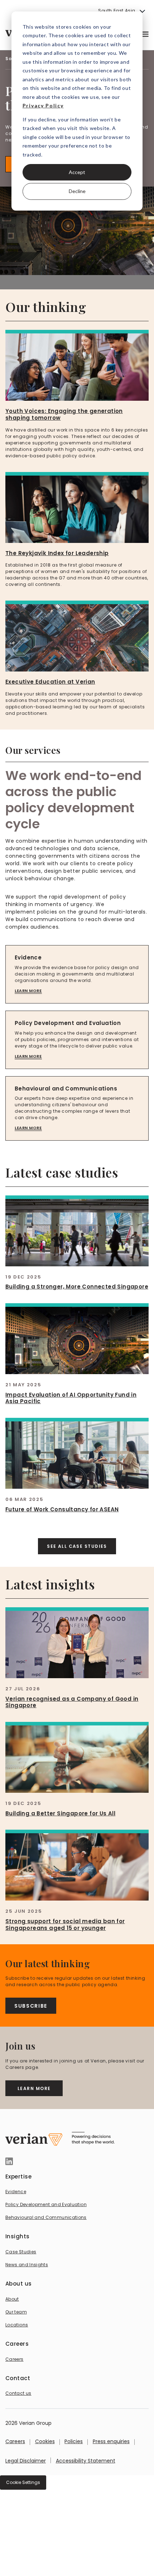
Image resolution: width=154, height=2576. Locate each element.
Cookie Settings (23, 2482)
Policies (74, 2441)
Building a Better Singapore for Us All (60, 1813)
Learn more (28, 991)
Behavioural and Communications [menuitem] (46, 2217)
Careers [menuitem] (15, 2359)
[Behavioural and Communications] (77, 1109)
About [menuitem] (12, 2299)
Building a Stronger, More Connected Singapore (77, 1287)
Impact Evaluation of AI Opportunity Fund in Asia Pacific (71, 1398)
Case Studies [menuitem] (21, 2252)
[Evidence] (77, 974)
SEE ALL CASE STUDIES (77, 1546)
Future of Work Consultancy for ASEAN (62, 1509)
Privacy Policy (43, 105)
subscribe (31, 2006)
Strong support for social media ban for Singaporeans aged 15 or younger (65, 1925)
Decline (77, 191)
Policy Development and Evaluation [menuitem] (46, 2204)
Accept (77, 172)
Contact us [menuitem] (18, 2393)
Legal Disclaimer (26, 2461)
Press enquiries (111, 2441)
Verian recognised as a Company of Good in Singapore (72, 1702)
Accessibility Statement (86, 2461)
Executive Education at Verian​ (50, 682)
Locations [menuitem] (17, 2325)
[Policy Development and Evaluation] (77, 1040)
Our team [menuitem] (16, 2312)
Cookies (45, 2441)
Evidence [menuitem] (16, 2192)
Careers (15, 2441)
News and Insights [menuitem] (27, 2265)
